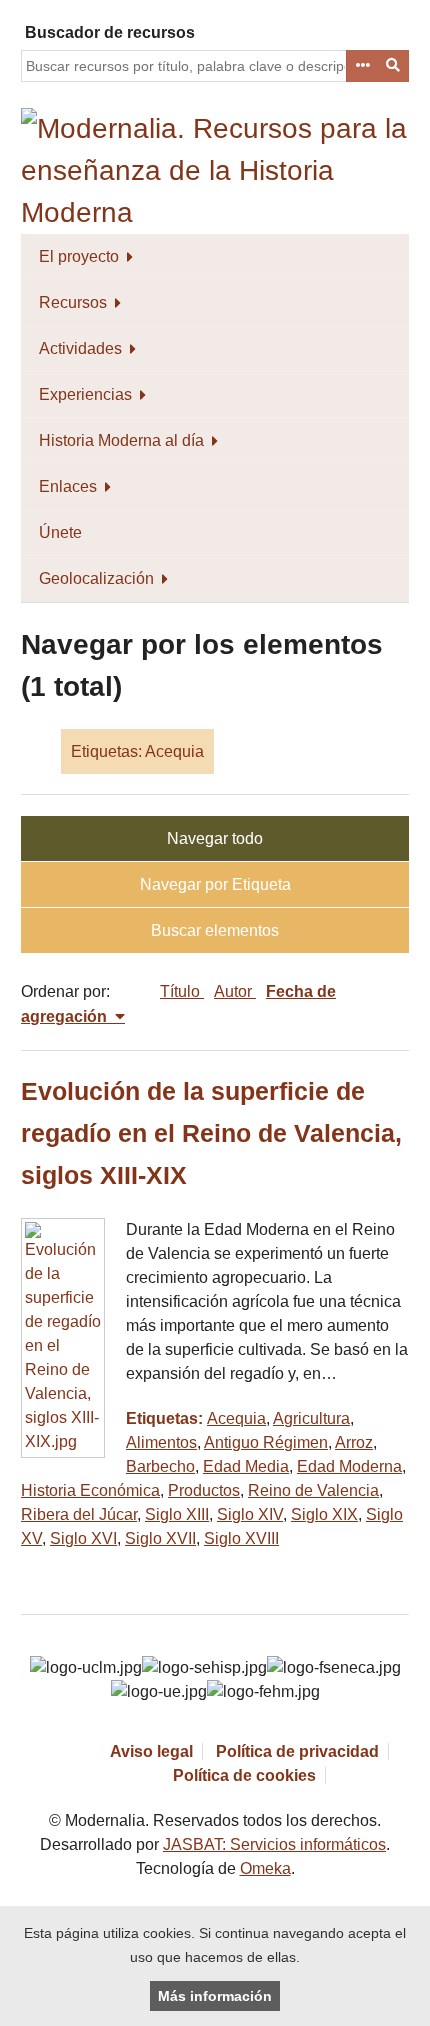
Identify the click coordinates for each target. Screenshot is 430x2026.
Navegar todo (215, 838)
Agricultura (311, 1418)
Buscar (394, 66)
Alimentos (161, 1442)
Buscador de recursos (110, 32)
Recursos (73, 302)
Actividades (80, 348)
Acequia (236, 1418)
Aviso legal (151, 1751)
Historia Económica (90, 1490)
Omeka (265, 1868)
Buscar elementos (215, 930)
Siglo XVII (160, 1538)
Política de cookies (244, 1775)
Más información (215, 1996)
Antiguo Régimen (266, 1442)
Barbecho (160, 1466)
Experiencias (85, 394)
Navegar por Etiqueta (215, 884)
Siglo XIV (250, 1514)
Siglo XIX (324, 1514)
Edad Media (246, 1466)
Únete (60, 532)
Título (182, 991)
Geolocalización (96, 578)
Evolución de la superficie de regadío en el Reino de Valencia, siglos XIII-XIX (211, 1133)
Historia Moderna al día (121, 440)
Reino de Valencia (313, 1490)
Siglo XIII (177, 1514)
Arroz (354, 1442)
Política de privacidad (297, 1751)
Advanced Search (362, 66)
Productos (204, 1490)
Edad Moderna (349, 1466)
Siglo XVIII (241, 1538)
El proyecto (79, 256)
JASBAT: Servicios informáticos (274, 1844)
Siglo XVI (83, 1538)
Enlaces (68, 486)
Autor (235, 991)
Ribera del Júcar (79, 1514)
